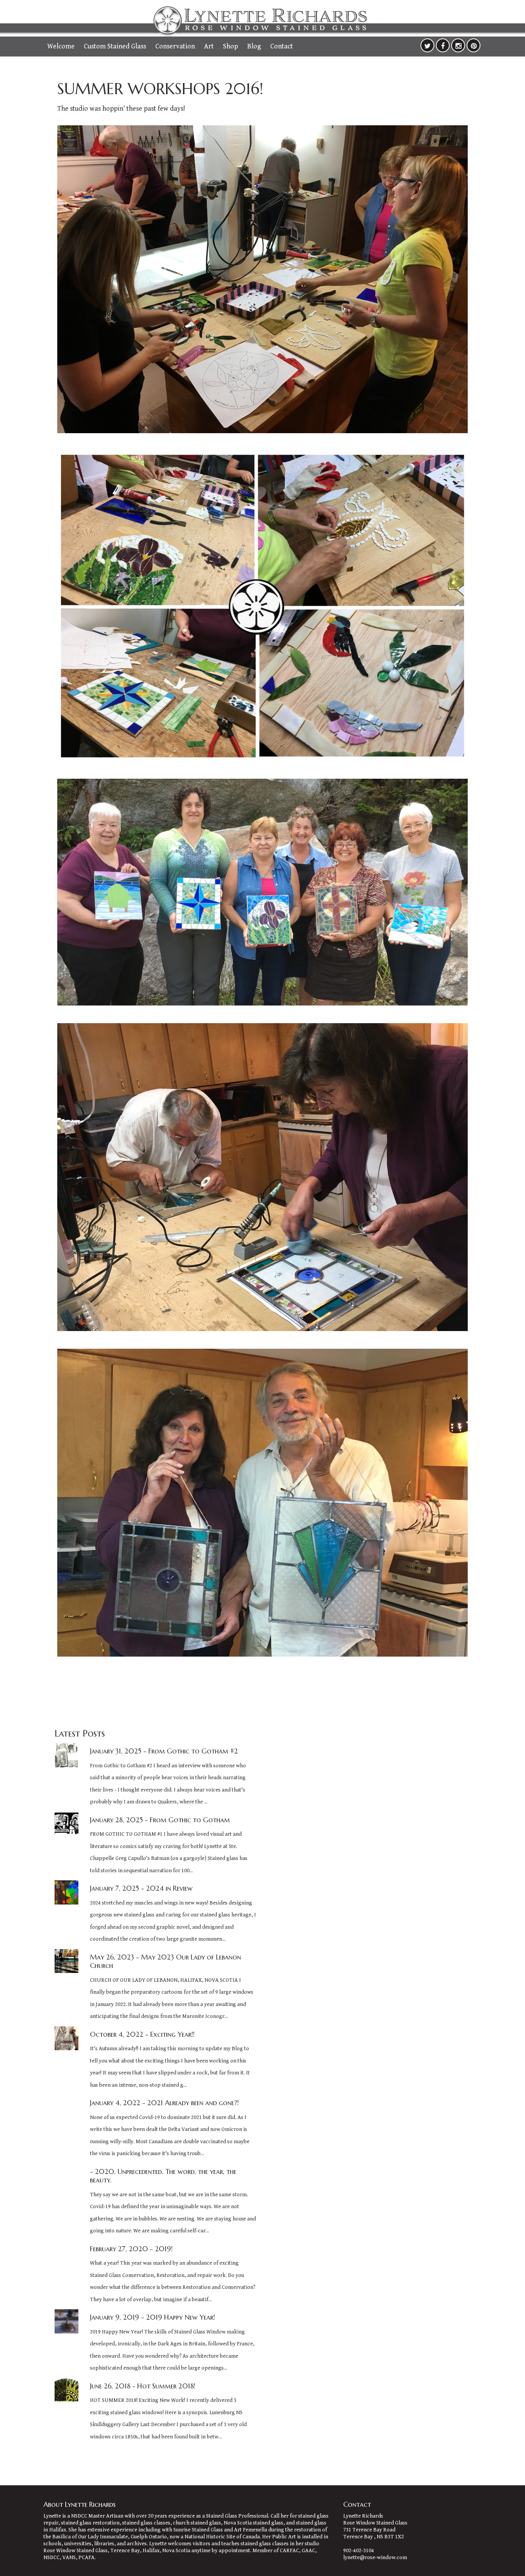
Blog (254, 46)
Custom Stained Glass (115, 46)
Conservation (175, 46)
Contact (282, 46)
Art (209, 46)
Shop (230, 46)
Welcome (61, 46)
